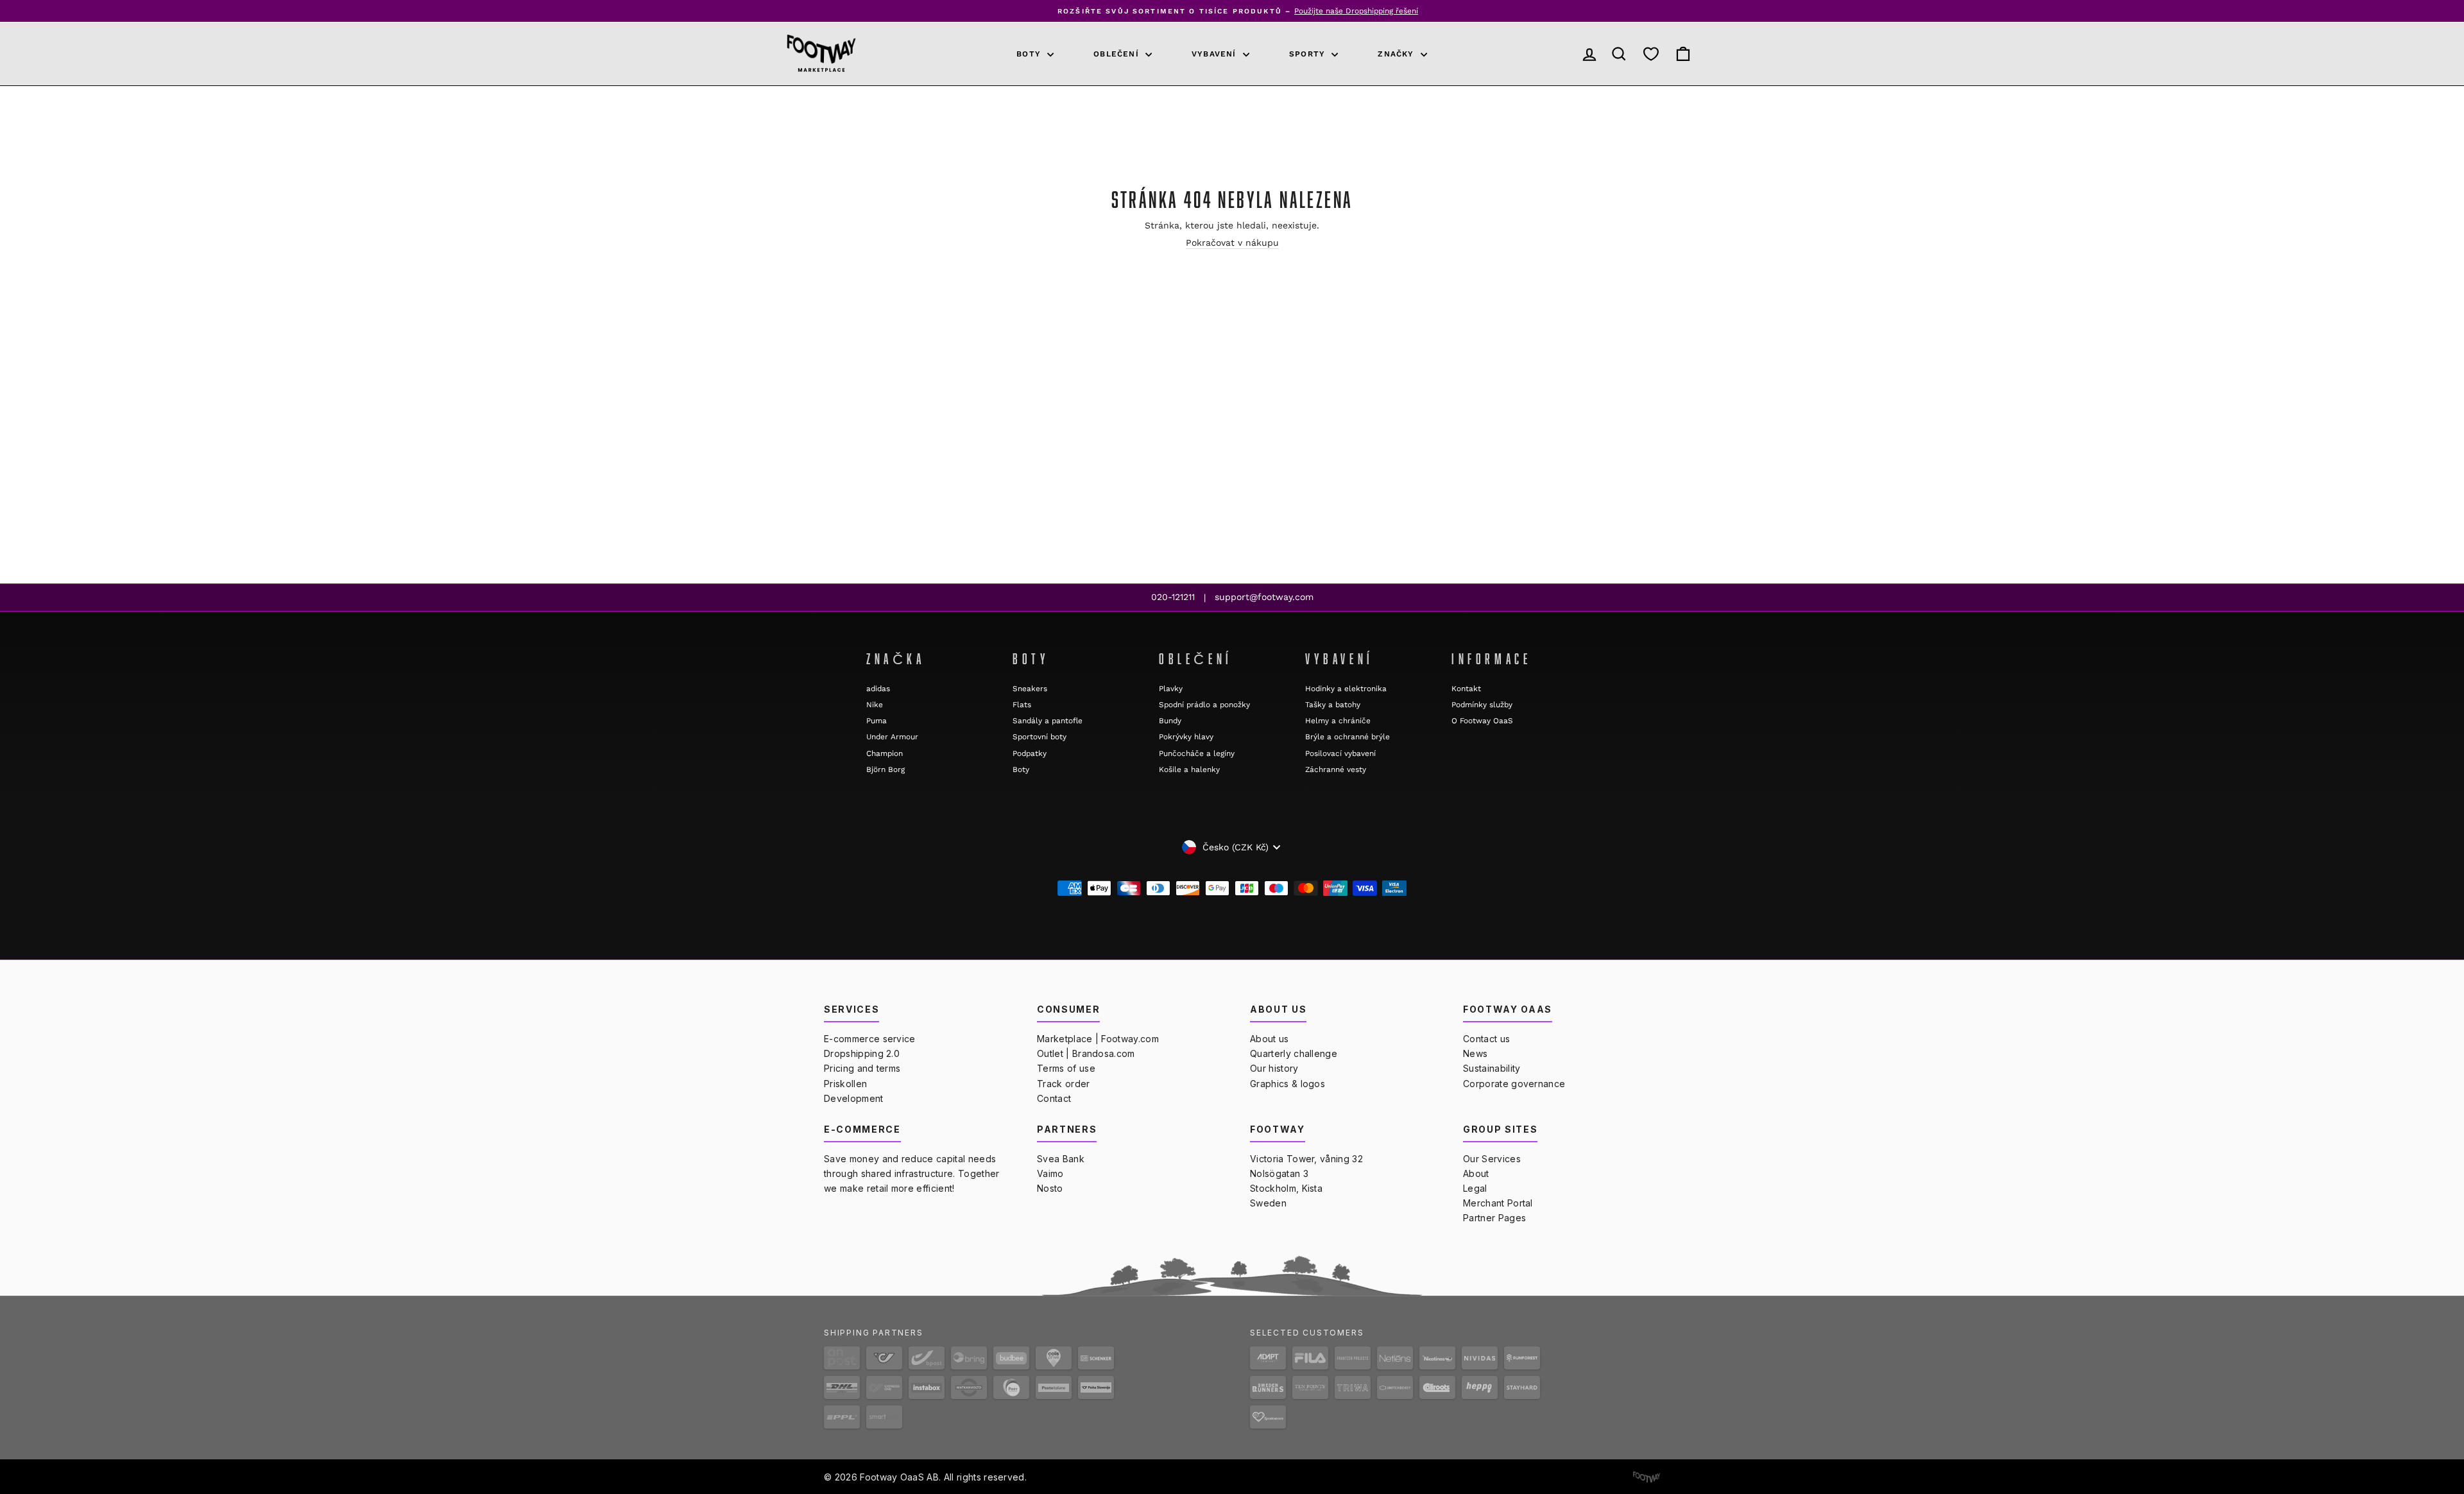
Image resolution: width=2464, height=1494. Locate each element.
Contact (1054, 1098)
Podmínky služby (1482, 705)
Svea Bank (1061, 1159)
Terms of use (1066, 1068)
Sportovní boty (1039, 737)
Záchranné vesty (1336, 769)
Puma (877, 721)
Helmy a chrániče (1338, 721)
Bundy (1170, 721)
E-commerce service (870, 1039)
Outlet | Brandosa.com (1086, 1053)
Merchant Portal (1498, 1203)
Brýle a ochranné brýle (1347, 737)
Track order (1064, 1084)
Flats (1022, 705)
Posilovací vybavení (1340, 753)
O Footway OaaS (1482, 721)
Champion (885, 753)
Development (854, 1098)
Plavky (1171, 689)
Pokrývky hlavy (1186, 737)
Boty (1030, 54)
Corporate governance (1514, 1084)
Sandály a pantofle (1048, 721)
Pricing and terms (862, 1068)
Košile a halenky (1189, 769)
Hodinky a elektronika (1346, 689)
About (1476, 1173)
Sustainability (1492, 1068)
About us (1270, 1039)
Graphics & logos (1288, 1084)
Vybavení (1216, 54)
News (1475, 1053)
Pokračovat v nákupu (1232, 243)
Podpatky (1030, 753)
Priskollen (845, 1084)
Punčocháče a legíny (1197, 753)
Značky (1397, 54)
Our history (1274, 1068)
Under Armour (892, 737)
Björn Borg (886, 769)
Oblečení (1118, 54)
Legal (1475, 1188)
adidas (878, 689)
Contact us (1486, 1039)
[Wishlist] (1651, 54)
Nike (875, 705)
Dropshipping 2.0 (862, 1053)
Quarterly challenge (1294, 1053)
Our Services (1492, 1159)
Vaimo (1050, 1173)
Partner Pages (1494, 1218)
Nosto (1050, 1188)
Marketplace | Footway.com (1098, 1039)
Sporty (1309, 54)
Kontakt (1466, 689)
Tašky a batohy (1333, 705)
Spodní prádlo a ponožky (1204, 705)
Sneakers (1030, 689)
